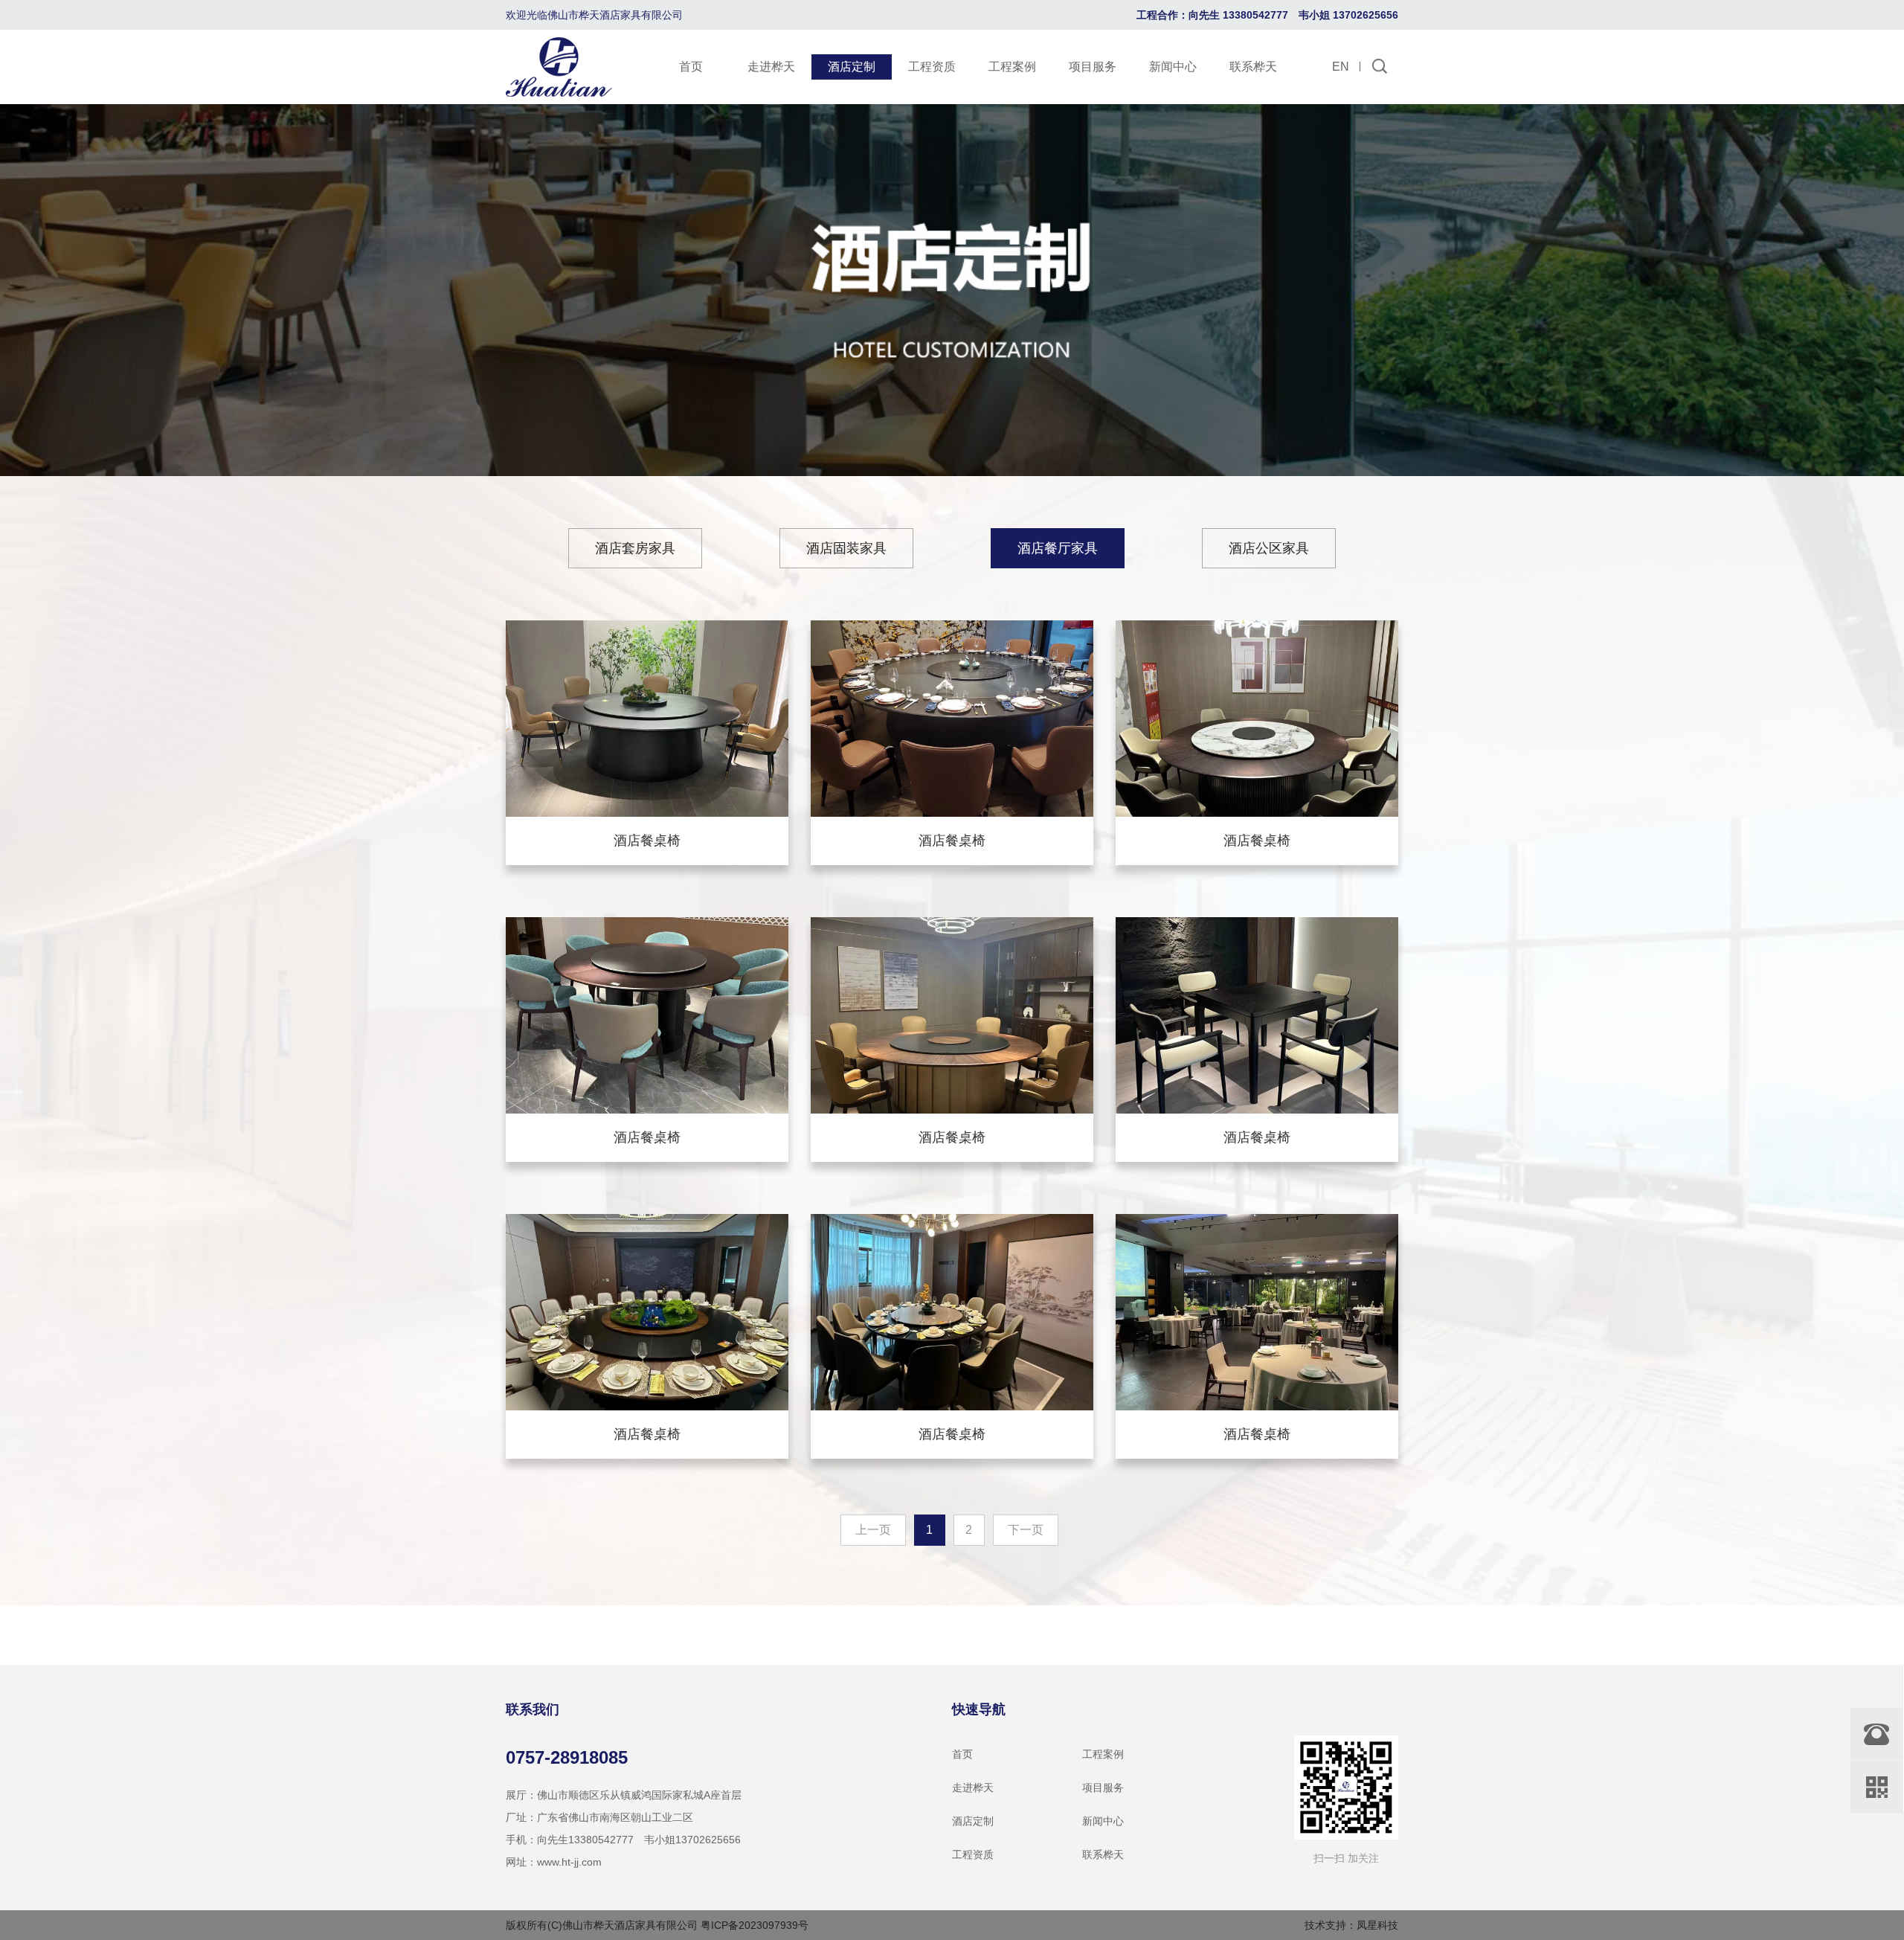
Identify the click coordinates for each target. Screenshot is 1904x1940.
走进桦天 (771, 67)
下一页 (1026, 1530)
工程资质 (932, 67)
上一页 (873, 1530)
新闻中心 (1173, 67)
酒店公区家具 (1269, 548)
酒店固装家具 (846, 548)
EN (1341, 67)
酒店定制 (852, 67)
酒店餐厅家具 (1058, 548)
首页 (691, 67)
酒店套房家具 (635, 548)
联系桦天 (1253, 67)
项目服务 (1093, 67)
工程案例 (1012, 67)
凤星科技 (1377, 1925)
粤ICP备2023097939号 (755, 1925)
